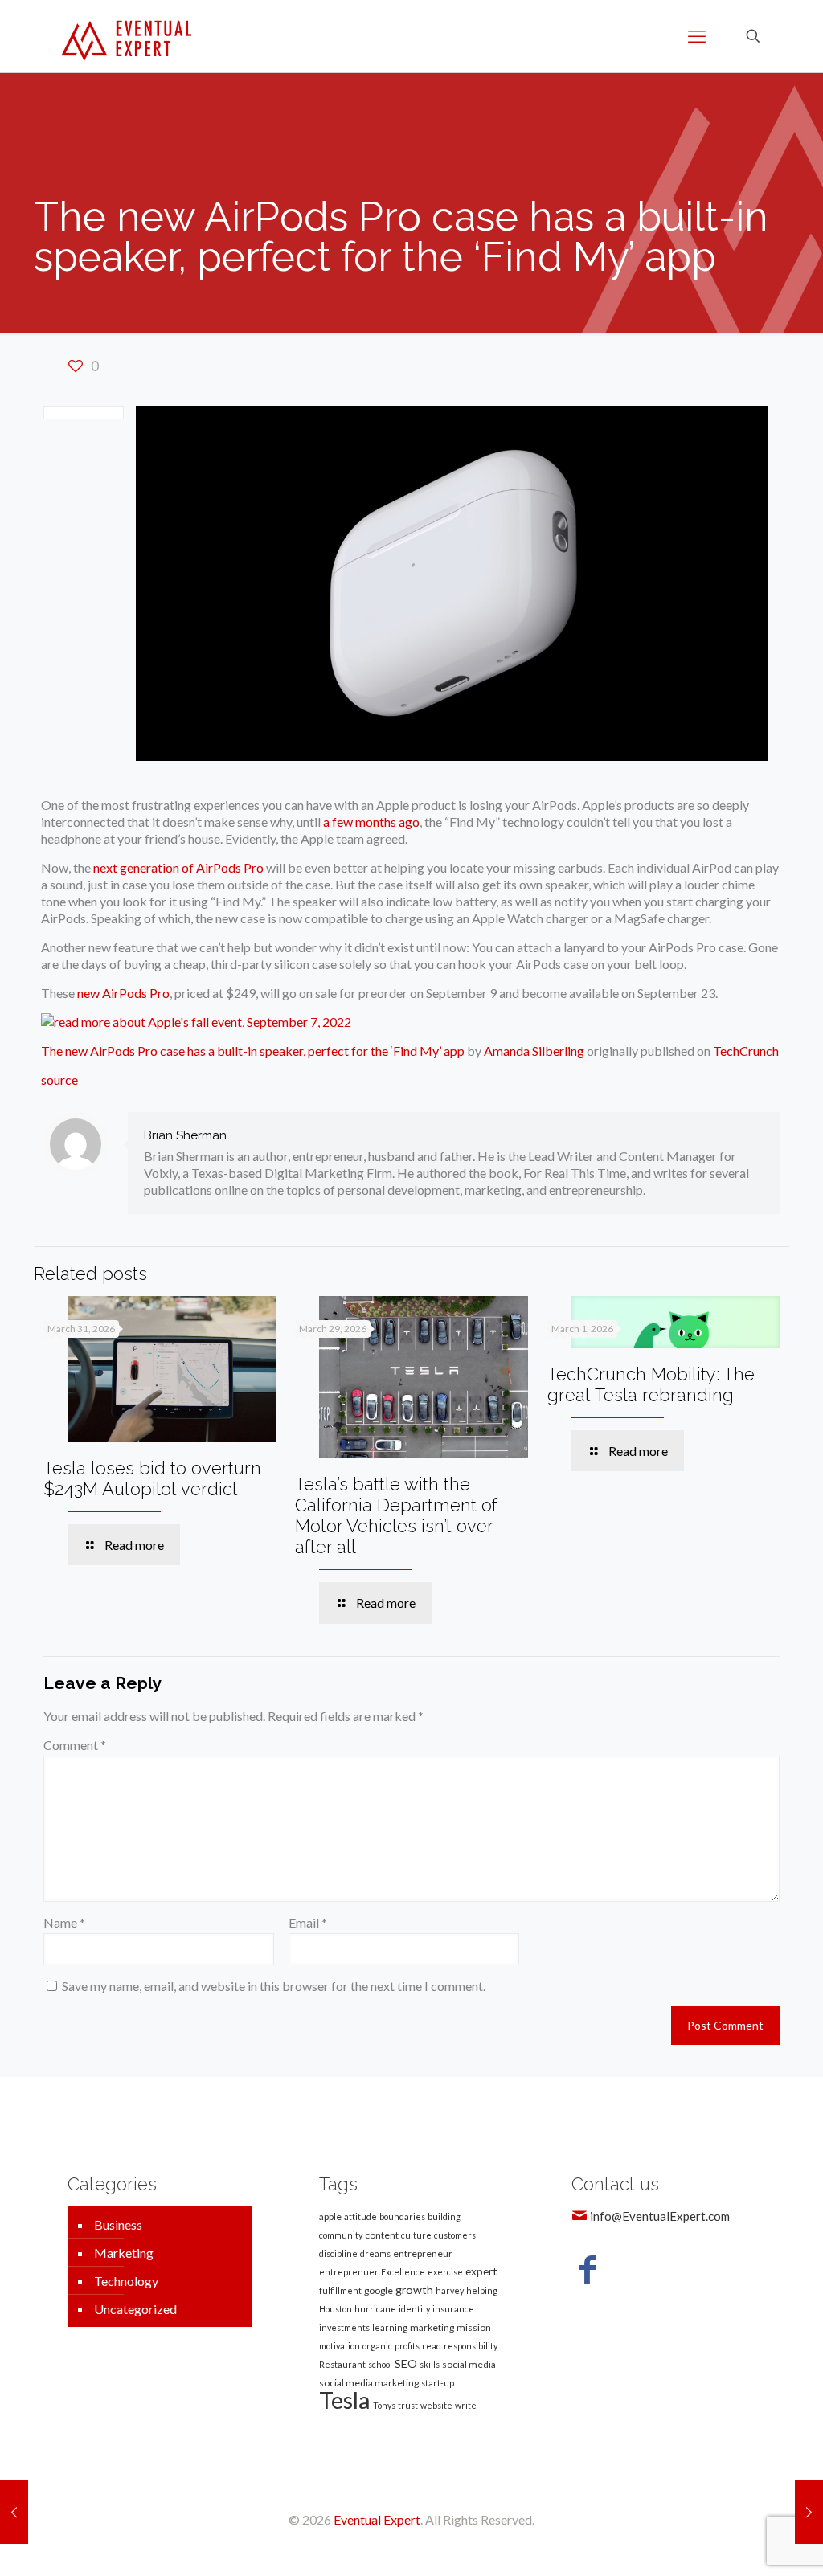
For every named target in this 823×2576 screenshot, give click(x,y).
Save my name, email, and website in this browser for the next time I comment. (274, 1986)
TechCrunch (746, 1051)
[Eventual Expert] (127, 36)
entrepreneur (423, 2253)
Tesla (345, 2400)
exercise (445, 2272)
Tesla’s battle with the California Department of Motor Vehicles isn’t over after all (396, 1515)
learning (390, 2327)
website (436, 2405)
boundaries (402, 2216)
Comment (75, 1745)
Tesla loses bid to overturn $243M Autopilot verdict (152, 1478)
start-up (438, 2383)
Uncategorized (135, 2309)
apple (330, 2216)
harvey (450, 2290)
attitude (360, 2216)
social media (469, 2364)
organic (377, 2346)
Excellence (403, 2272)
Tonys (384, 2405)
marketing (432, 2327)
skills (430, 2364)
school (380, 2364)
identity (414, 2309)
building (444, 2216)
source (59, 1079)
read (432, 2346)
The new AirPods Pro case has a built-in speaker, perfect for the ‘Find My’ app (253, 1051)
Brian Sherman (185, 1135)
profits (407, 2346)
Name (64, 1922)
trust (408, 2405)
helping (482, 2290)
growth (414, 2290)
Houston (336, 2309)
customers (455, 2235)
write (466, 2405)
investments (344, 2327)
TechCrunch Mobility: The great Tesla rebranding (651, 1384)
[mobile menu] (697, 36)
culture (416, 2235)
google (379, 2290)
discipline (338, 2253)
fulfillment (340, 2290)
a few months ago (371, 822)
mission (474, 2327)
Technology (126, 2281)
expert (481, 2271)
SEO (406, 2363)
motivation (340, 2346)
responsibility (471, 2346)
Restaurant (342, 2364)
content (382, 2235)
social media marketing (369, 2383)
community (341, 2235)
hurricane (375, 2309)
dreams (375, 2253)
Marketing (124, 2253)
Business (118, 2224)
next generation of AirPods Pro (178, 867)
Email (308, 1922)
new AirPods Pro (123, 993)
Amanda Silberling (534, 1051)
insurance (453, 2309)
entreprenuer (349, 2272)
